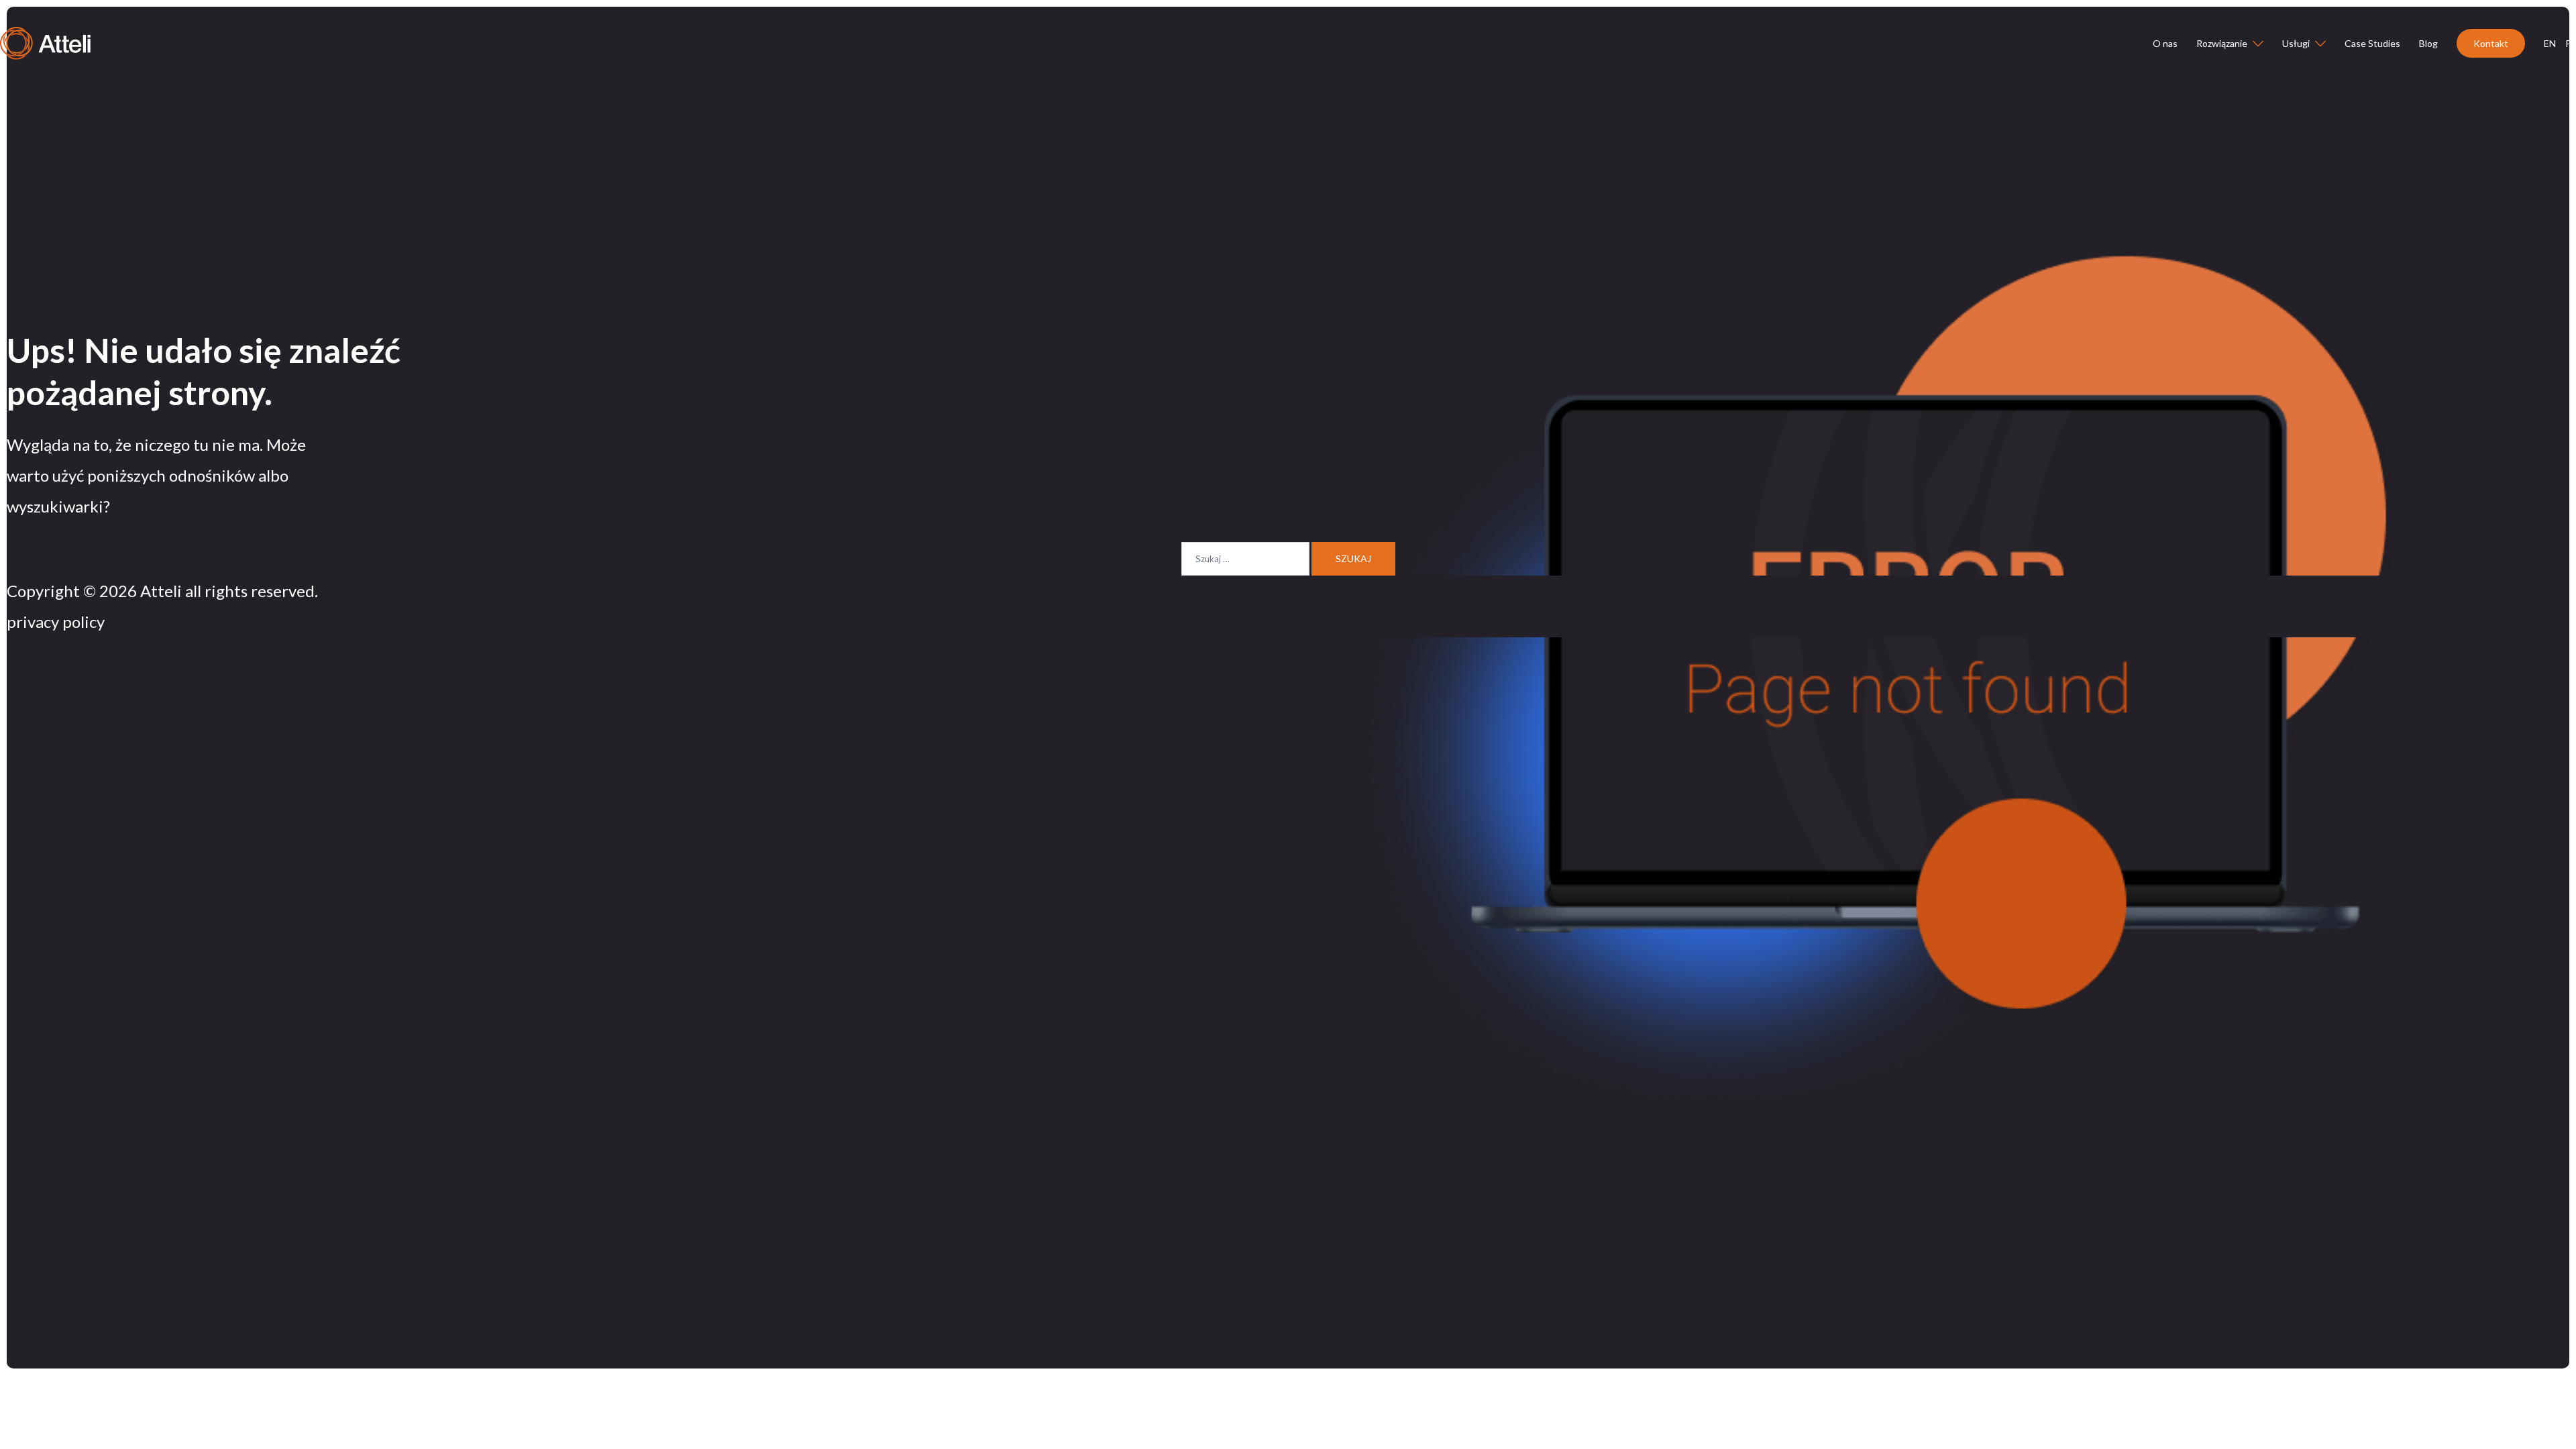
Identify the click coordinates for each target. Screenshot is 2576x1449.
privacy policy (56, 622)
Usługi (2296, 43)
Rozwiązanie (2222, 43)
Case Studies (2372, 43)
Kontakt (2491, 43)
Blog (2428, 43)
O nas (2165, 43)
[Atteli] (45, 42)
